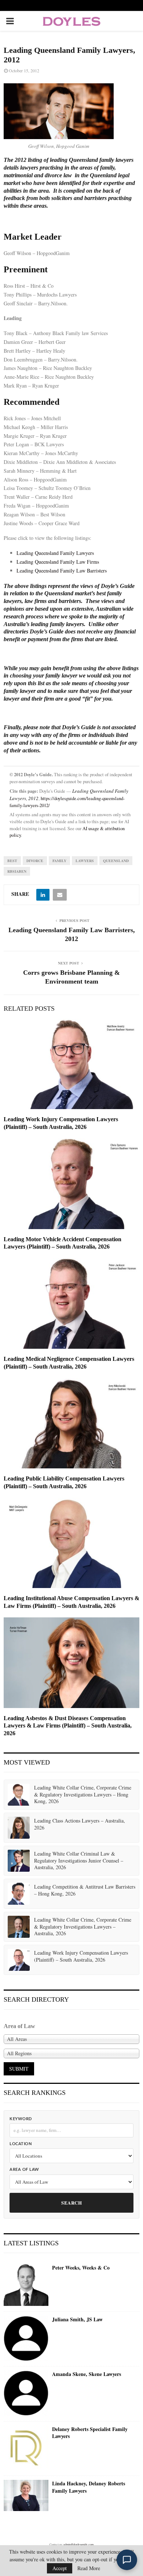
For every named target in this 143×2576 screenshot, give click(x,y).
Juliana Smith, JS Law (77, 2319)
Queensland (116, 861)
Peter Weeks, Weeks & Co (81, 2268)
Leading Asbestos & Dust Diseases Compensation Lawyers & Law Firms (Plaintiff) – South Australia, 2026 (68, 1726)
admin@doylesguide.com (78, 2544)
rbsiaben (17, 871)
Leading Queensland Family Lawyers (55, 553)
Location (21, 2144)
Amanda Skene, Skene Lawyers (87, 2374)
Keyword (21, 2119)
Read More (89, 2568)
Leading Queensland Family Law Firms (58, 562)
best (12, 861)
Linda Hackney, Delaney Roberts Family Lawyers (89, 2487)
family (59, 861)
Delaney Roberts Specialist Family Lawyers (90, 2433)
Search (71, 2203)
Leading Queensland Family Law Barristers (62, 571)
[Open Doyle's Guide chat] (127, 2560)
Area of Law (24, 2170)
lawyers (85, 861)
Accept (60, 2568)
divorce (35, 861)
